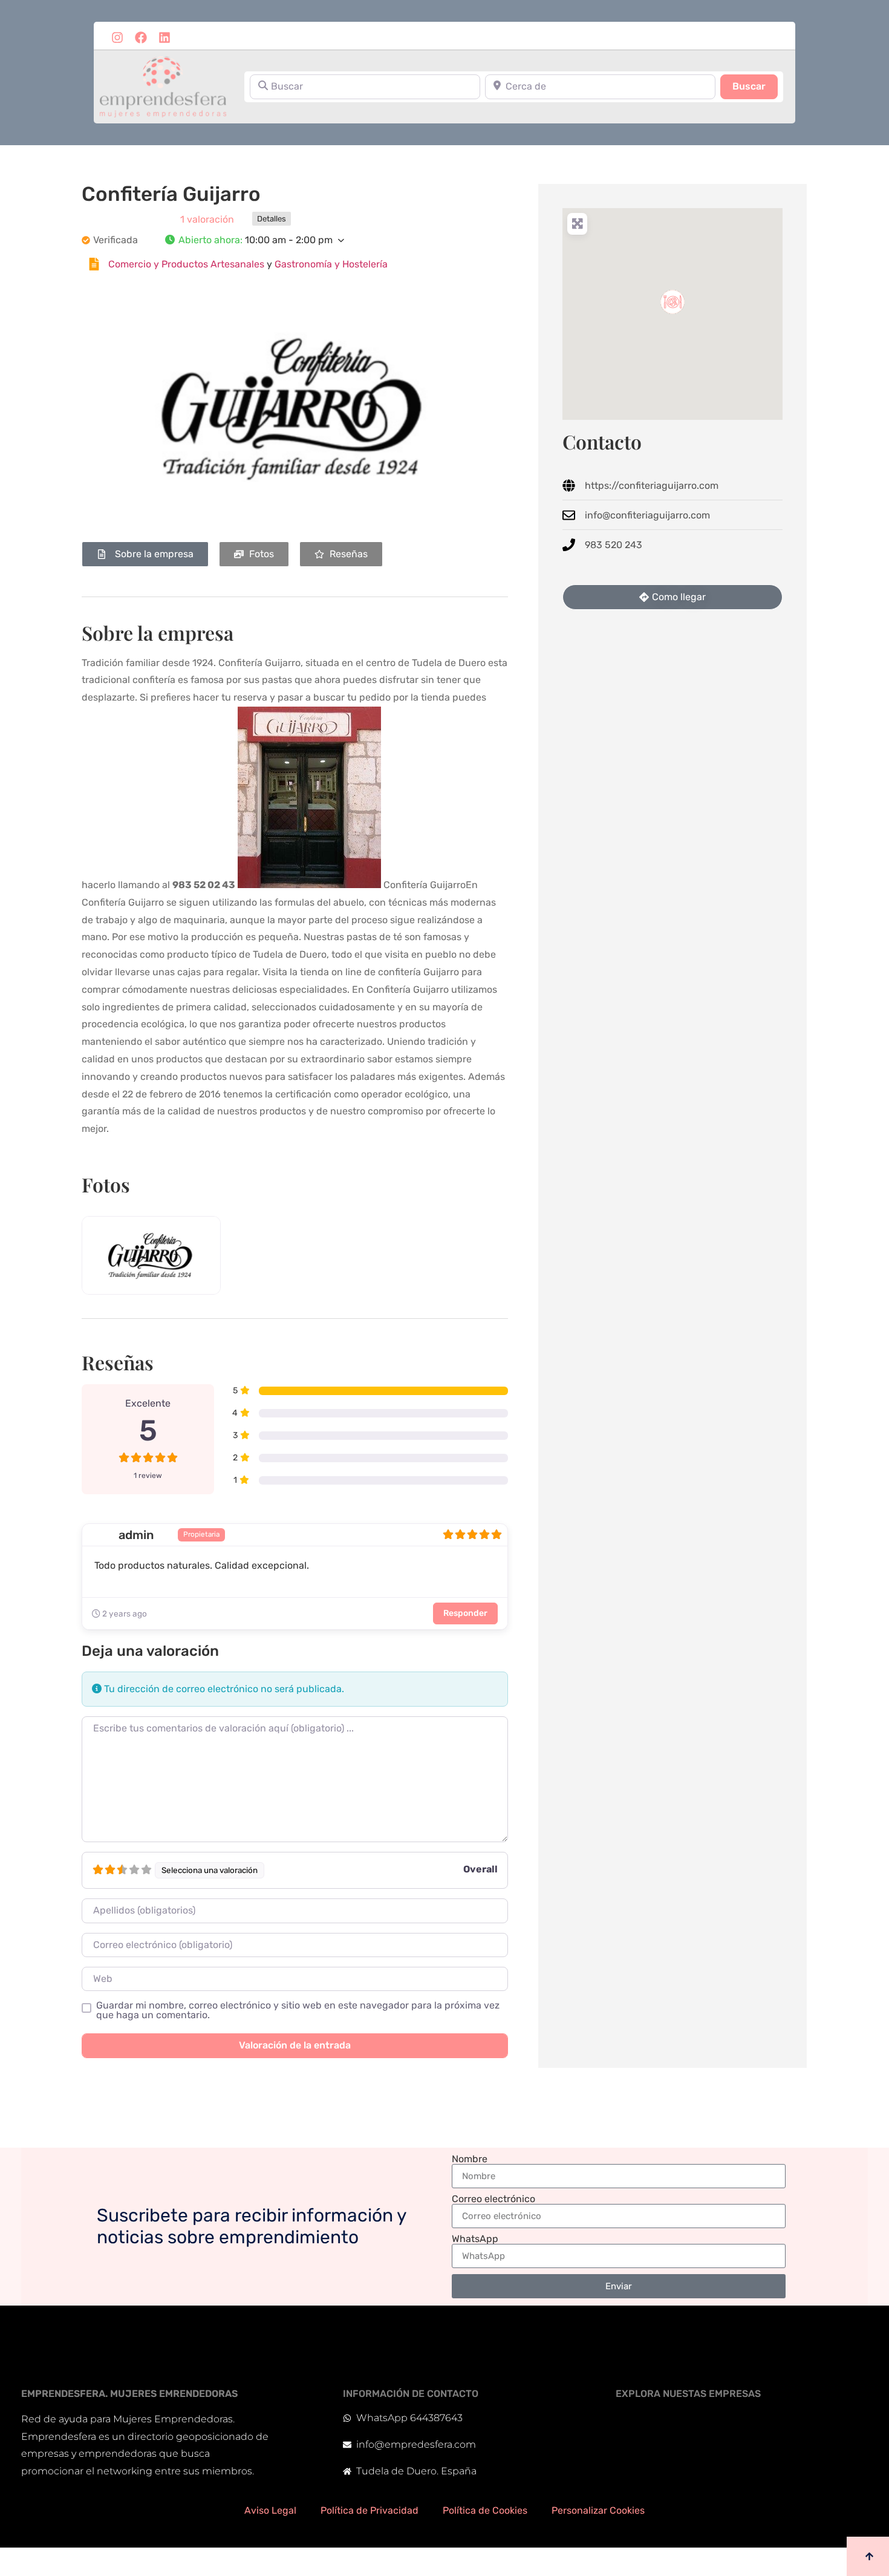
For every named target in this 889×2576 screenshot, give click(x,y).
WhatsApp (475, 2239)
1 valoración (207, 219)
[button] (336, 240)
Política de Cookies (485, 2510)
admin (136, 1535)
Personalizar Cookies (598, 2510)
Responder (465, 1613)
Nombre (470, 2159)
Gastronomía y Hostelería (331, 264)
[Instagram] (117, 38)
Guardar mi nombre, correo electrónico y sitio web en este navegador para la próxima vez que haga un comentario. (298, 2010)
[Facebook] (141, 38)
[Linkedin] (164, 38)
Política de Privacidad (370, 2510)
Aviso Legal (270, 2510)
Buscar (755, 86)
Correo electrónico (493, 2199)
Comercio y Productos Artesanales (186, 264)
